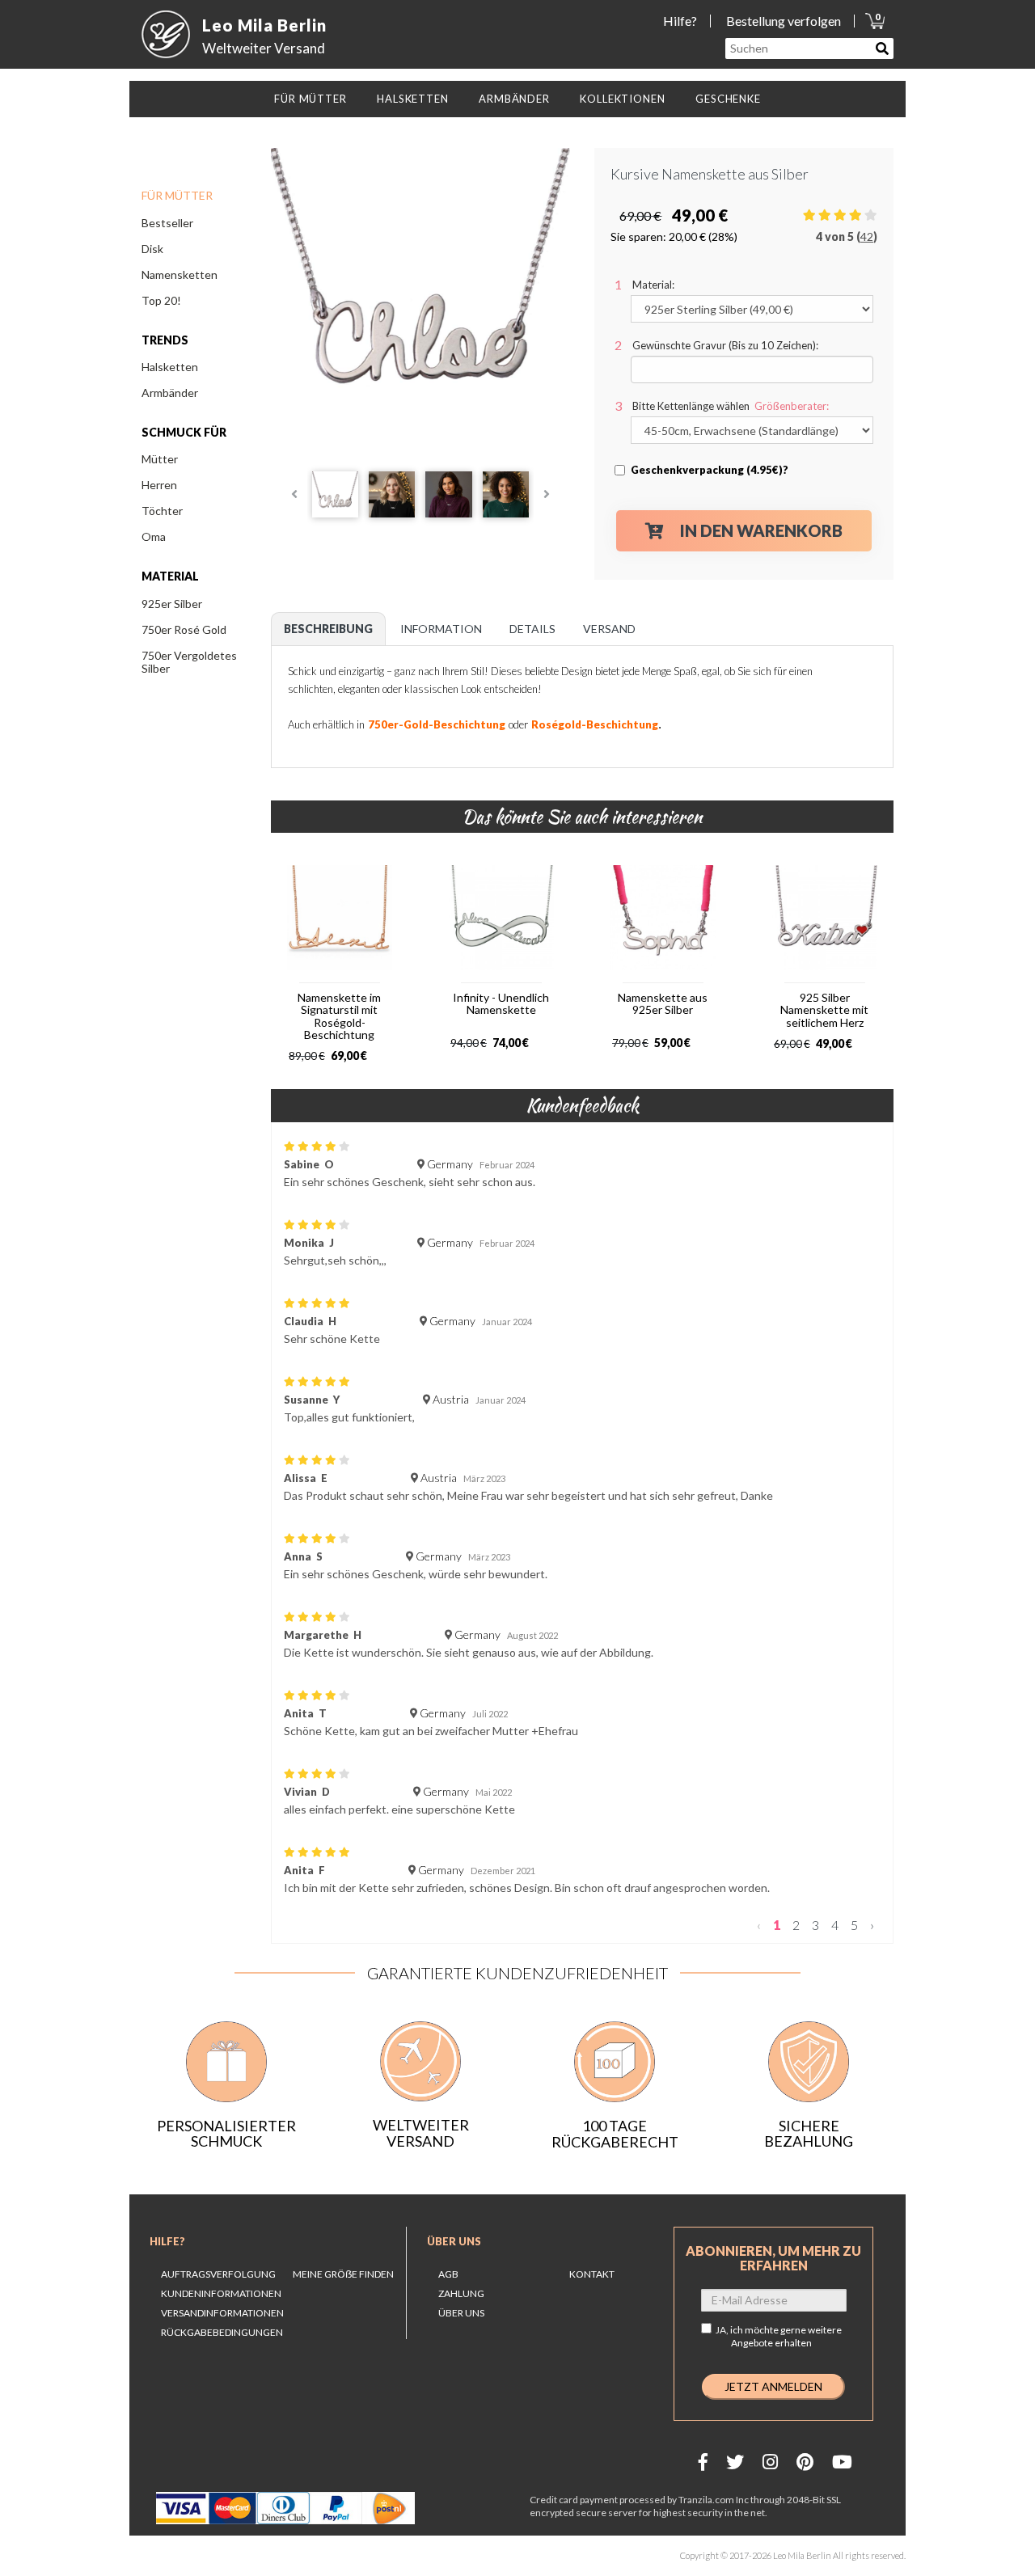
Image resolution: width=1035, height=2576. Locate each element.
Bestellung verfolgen (784, 21)
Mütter (160, 459)
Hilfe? (680, 21)
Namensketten (180, 274)
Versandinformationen (222, 2313)
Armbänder (170, 393)
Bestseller (167, 223)
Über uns (454, 2241)
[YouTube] (842, 2462)
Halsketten (170, 367)
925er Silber (172, 604)
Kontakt (592, 2274)
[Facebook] (703, 2462)
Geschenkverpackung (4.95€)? (710, 470)
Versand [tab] (609, 629)
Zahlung (461, 2293)
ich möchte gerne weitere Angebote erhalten (786, 2336)
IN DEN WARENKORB (761, 530)
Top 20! (161, 300)
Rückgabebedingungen (222, 2332)
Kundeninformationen (221, 2293)
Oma (154, 536)
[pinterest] (805, 2462)
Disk (152, 249)
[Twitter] (735, 2462)
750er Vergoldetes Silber (189, 662)
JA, (779, 2336)
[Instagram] (770, 2462)
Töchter (162, 511)
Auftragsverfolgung (218, 2274)
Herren (159, 485)
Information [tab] (441, 629)
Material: (653, 285)
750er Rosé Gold (184, 629)
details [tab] (532, 629)
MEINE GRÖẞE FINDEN (343, 2274)
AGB (448, 2274)
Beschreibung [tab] (328, 629)
